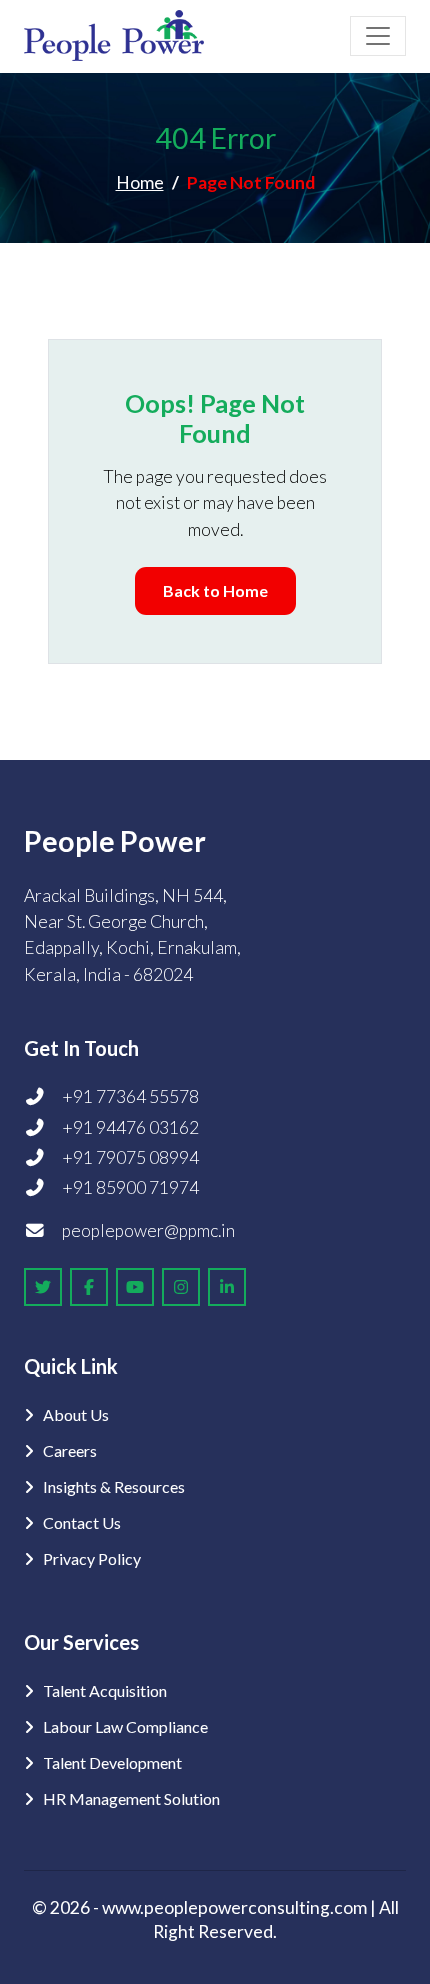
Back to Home (215, 590)
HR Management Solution (131, 1798)
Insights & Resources (114, 1486)
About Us (76, 1414)
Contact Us (82, 1522)
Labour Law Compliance (125, 1726)
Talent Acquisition (105, 1690)
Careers (70, 1450)
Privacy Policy (92, 1558)
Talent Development (112, 1762)
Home (140, 182)
